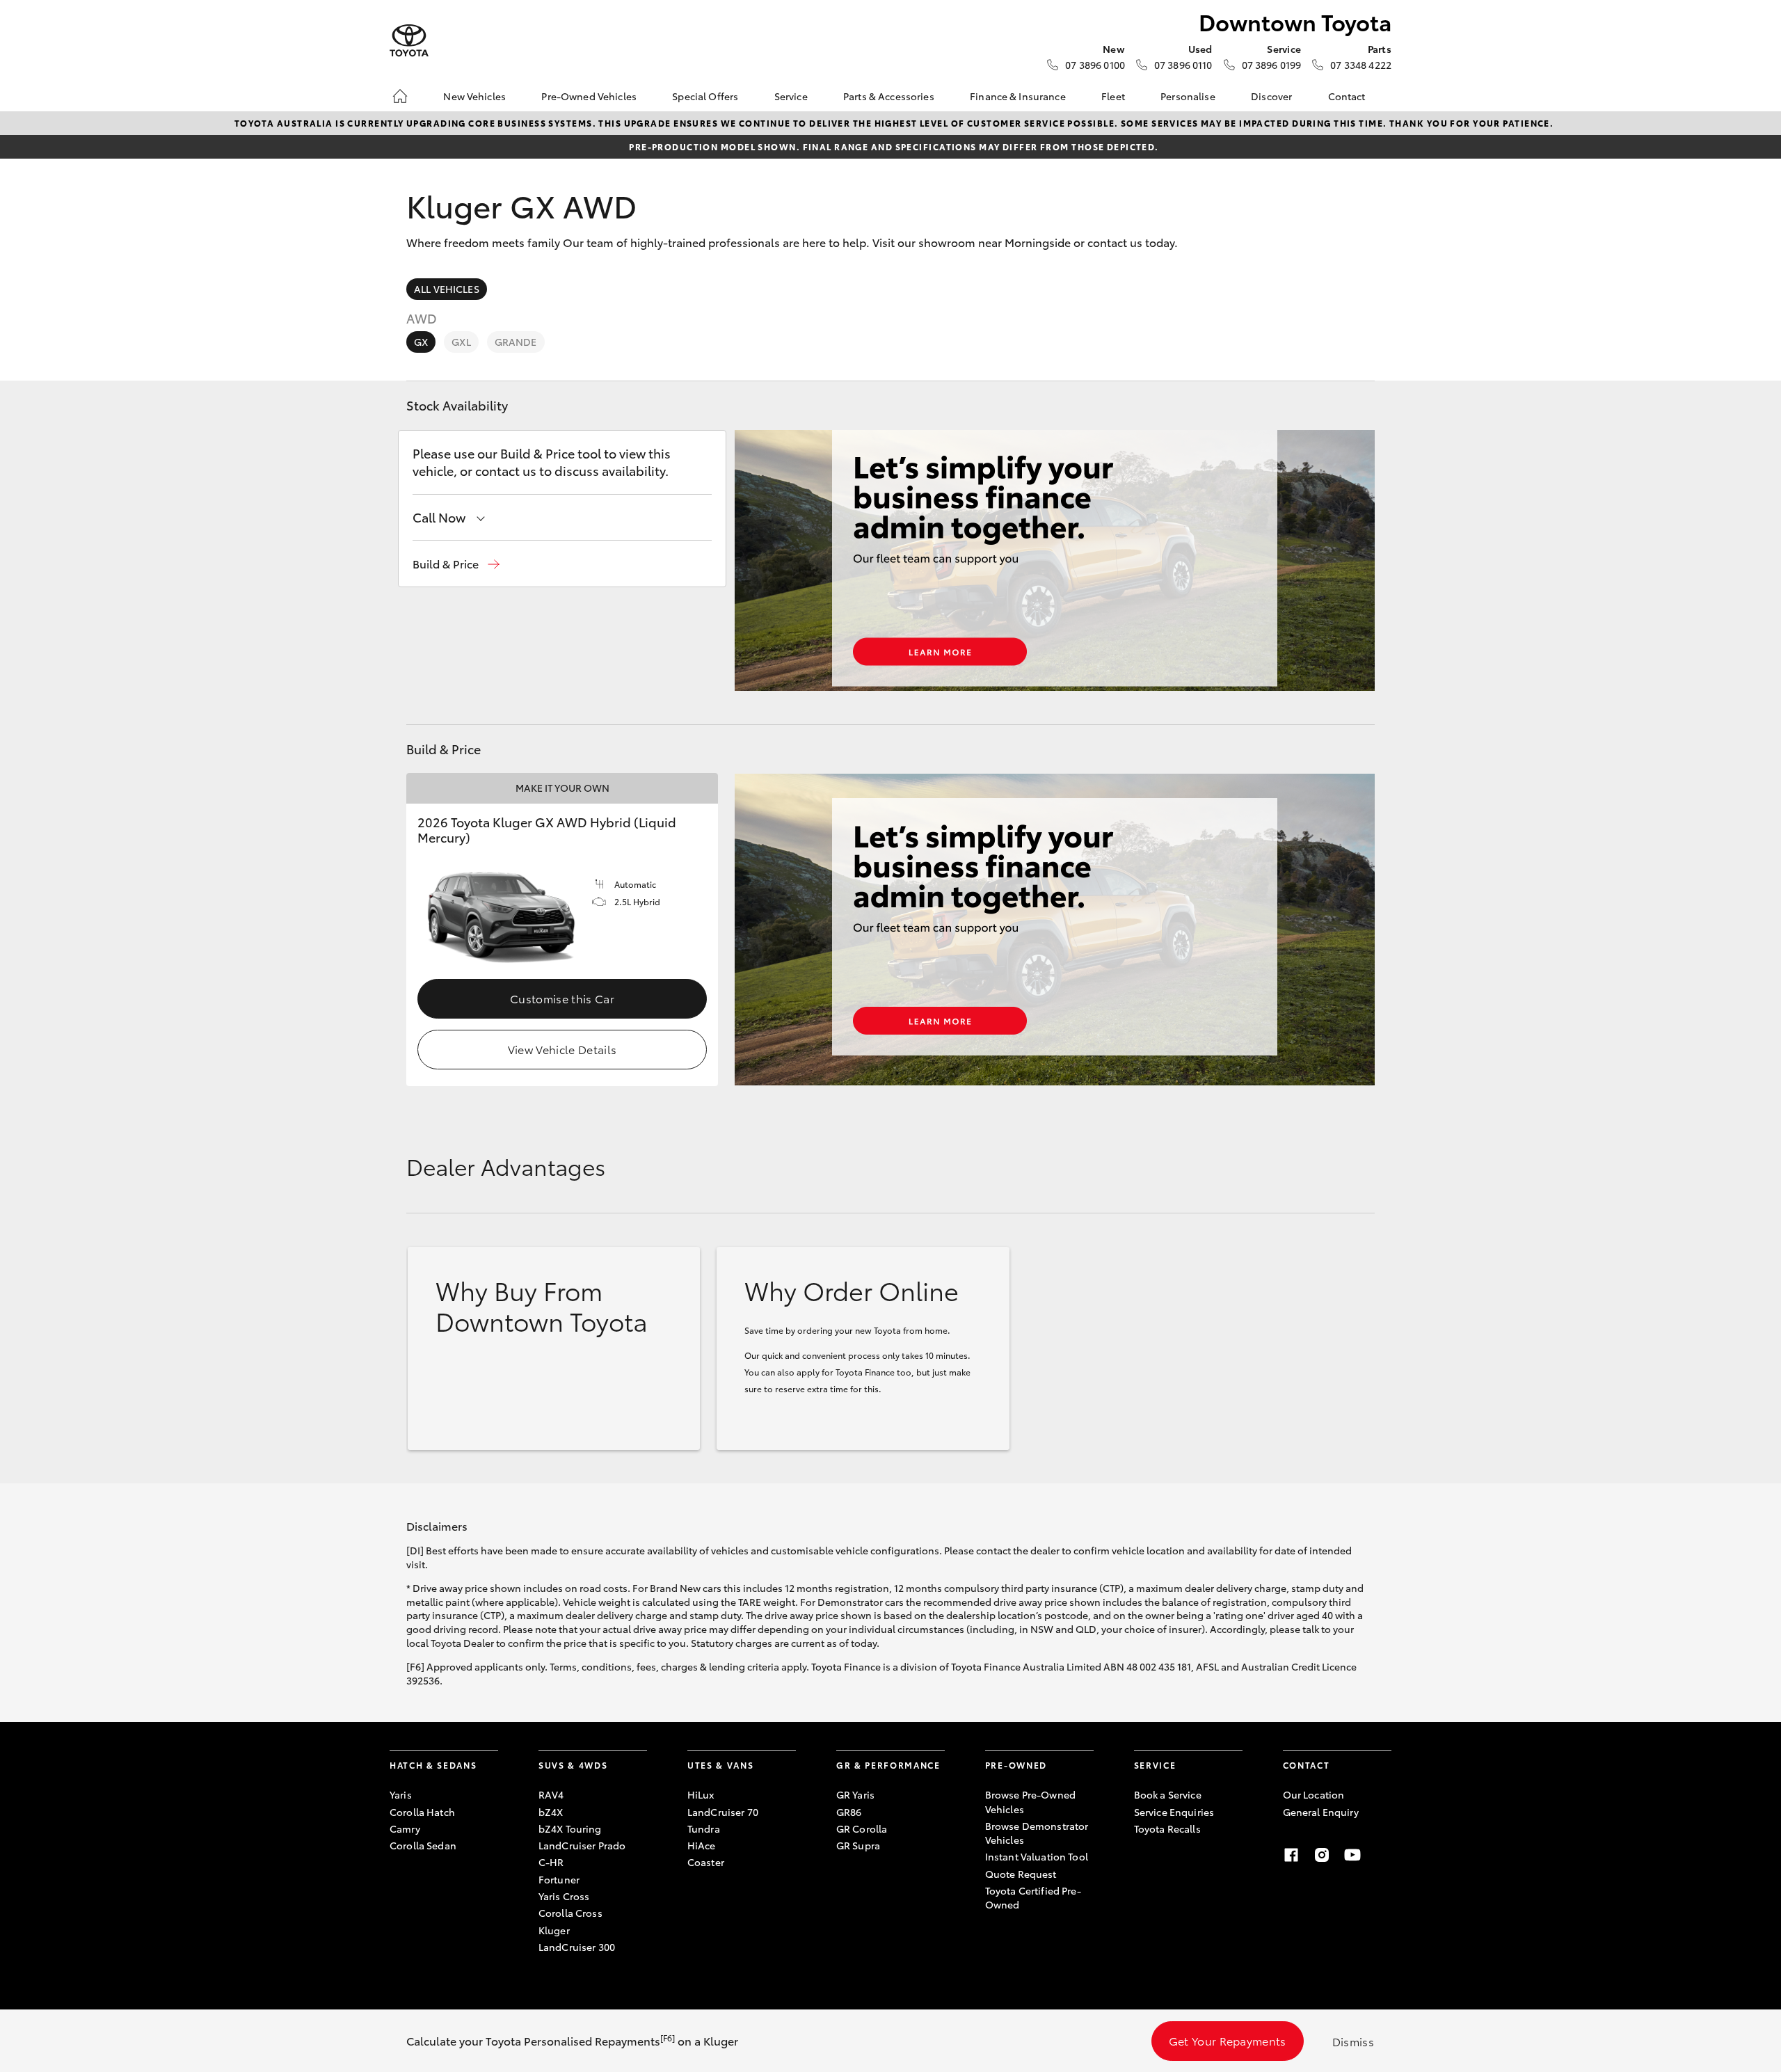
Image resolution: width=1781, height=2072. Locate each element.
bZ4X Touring (570, 1828)
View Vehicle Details (562, 1049)
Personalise (1188, 96)
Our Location (1314, 1794)
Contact (1347, 96)
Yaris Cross (564, 1896)
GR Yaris (855, 1794)
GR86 (849, 1812)
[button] (456, 564)
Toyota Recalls (1167, 1828)
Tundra (704, 1828)
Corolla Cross (570, 1913)
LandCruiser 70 (723, 1812)
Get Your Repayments (1228, 2040)
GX (421, 342)
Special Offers (705, 96)
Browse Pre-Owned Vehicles (1030, 1801)
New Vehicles (474, 96)
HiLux (701, 1794)
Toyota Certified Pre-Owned (1033, 1897)
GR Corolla (862, 1828)
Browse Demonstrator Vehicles (1037, 1833)
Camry (405, 1828)
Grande (516, 342)
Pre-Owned (1016, 1765)
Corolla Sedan (423, 1845)
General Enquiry (1321, 1812)
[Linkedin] (1383, 1855)
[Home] (400, 96)
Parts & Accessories (889, 96)
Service (791, 96)
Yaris (401, 1794)
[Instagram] (1322, 1855)
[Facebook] (1291, 1855)
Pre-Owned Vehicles (589, 96)
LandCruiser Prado (582, 1845)
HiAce (702, 1845)
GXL (461, 342)
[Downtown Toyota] (409, 41)
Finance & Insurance (1018, 96)
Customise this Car (562, 998)
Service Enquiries (1174, 1812)
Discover (1271, 96)
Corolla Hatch (422, 1812)
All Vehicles (447, 289)
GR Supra (858, 1845)
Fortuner (559, 1879)
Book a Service (1168, 1794)
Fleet (1113, 96)
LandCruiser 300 (577, 1947)
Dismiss (1353, 2041)
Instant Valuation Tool (1037, 1856)
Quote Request (1021, 1874)
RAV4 (551, 1794)
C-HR (551, 1862)
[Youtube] (1352, 1855)
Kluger (554, 1930)
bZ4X (551, 1812)
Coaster (706, 1862)
